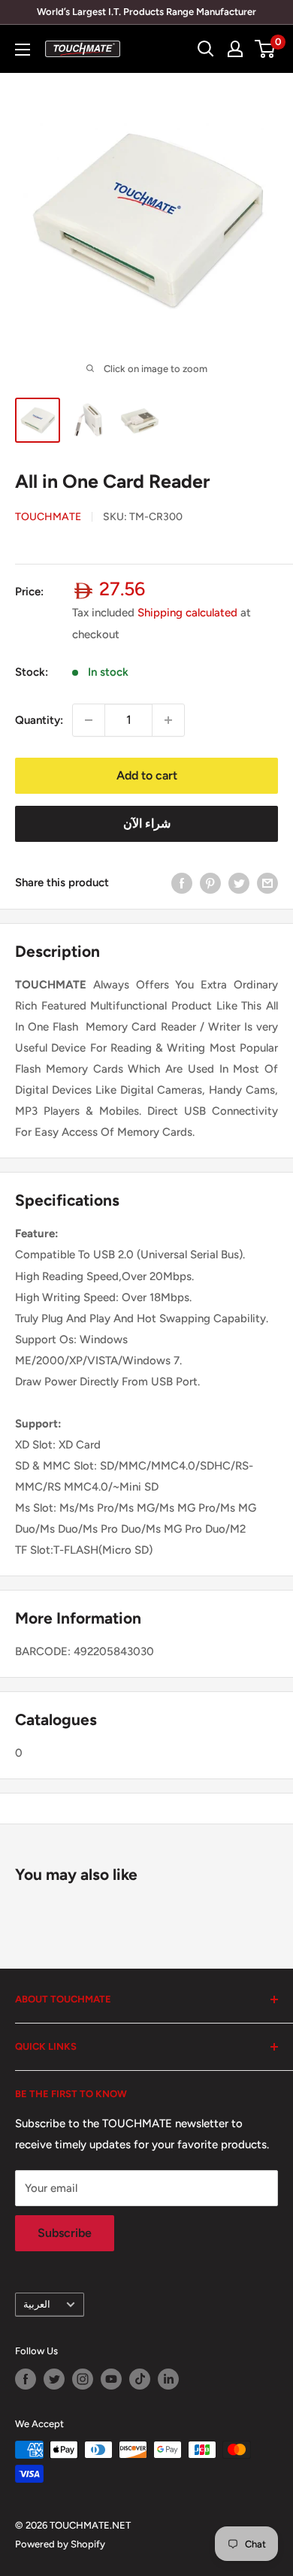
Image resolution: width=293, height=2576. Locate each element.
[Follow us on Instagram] (83, 2379)
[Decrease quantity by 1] (89, 720)
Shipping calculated (187, 613)
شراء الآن (147, 823)
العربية (37, 2304)
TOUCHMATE (48, 517)
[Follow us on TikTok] (140, 2379)
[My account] (235, 49)
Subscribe (65, 2233)
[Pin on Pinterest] (210, 883)
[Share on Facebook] (182, 883)
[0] (266, 49)
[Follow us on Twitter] (54, 2379)
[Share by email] (267, 883)
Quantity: (39, 720)
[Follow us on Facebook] (26, 2379)
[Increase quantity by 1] (168, 720)
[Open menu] (23, 50)
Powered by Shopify (60, 2544)
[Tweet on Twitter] (239, 883)
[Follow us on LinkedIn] (168, 2379)
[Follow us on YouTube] (111, 2379)
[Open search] (206, 49)
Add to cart (147, 775)
